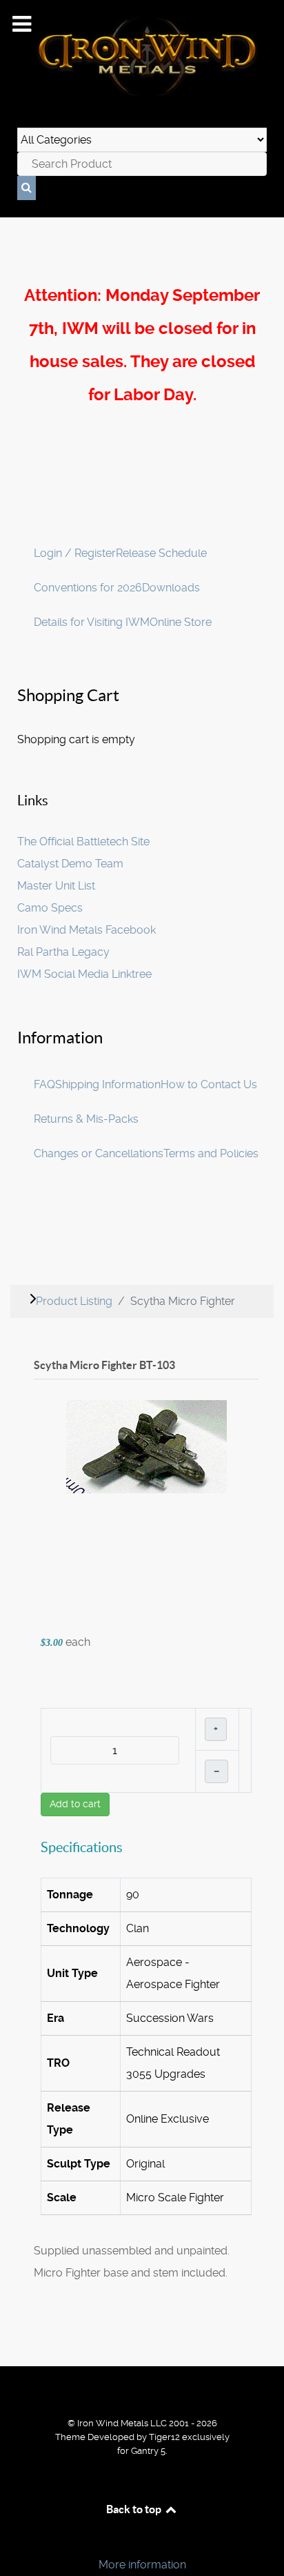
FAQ (44, 1084)
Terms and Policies (211, 1153)
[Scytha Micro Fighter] (146, 1446)
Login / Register (75, 553)
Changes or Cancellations (99, 1153)
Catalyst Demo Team (70, 864)
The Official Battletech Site (83, 842)
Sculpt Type (79, 2164)
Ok (15, 2541)
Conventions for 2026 (88, 588)
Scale (62, 2198)
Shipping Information (108, 1084)
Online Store (181, 622)
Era (55, 2018)
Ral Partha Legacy (63, 952)
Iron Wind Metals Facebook (87, 930)
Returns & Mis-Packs (86, 1119)
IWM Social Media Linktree (84, 974)
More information (142, 2565)
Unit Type (72, 1973)
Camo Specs (50, 908)
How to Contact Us (209, 1084)
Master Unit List (56, 886)
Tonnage (70, 1895)
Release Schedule (161, 553)
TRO (58, 2063)
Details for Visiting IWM (92, 622)
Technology (78, 1928)
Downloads (171, 588)
